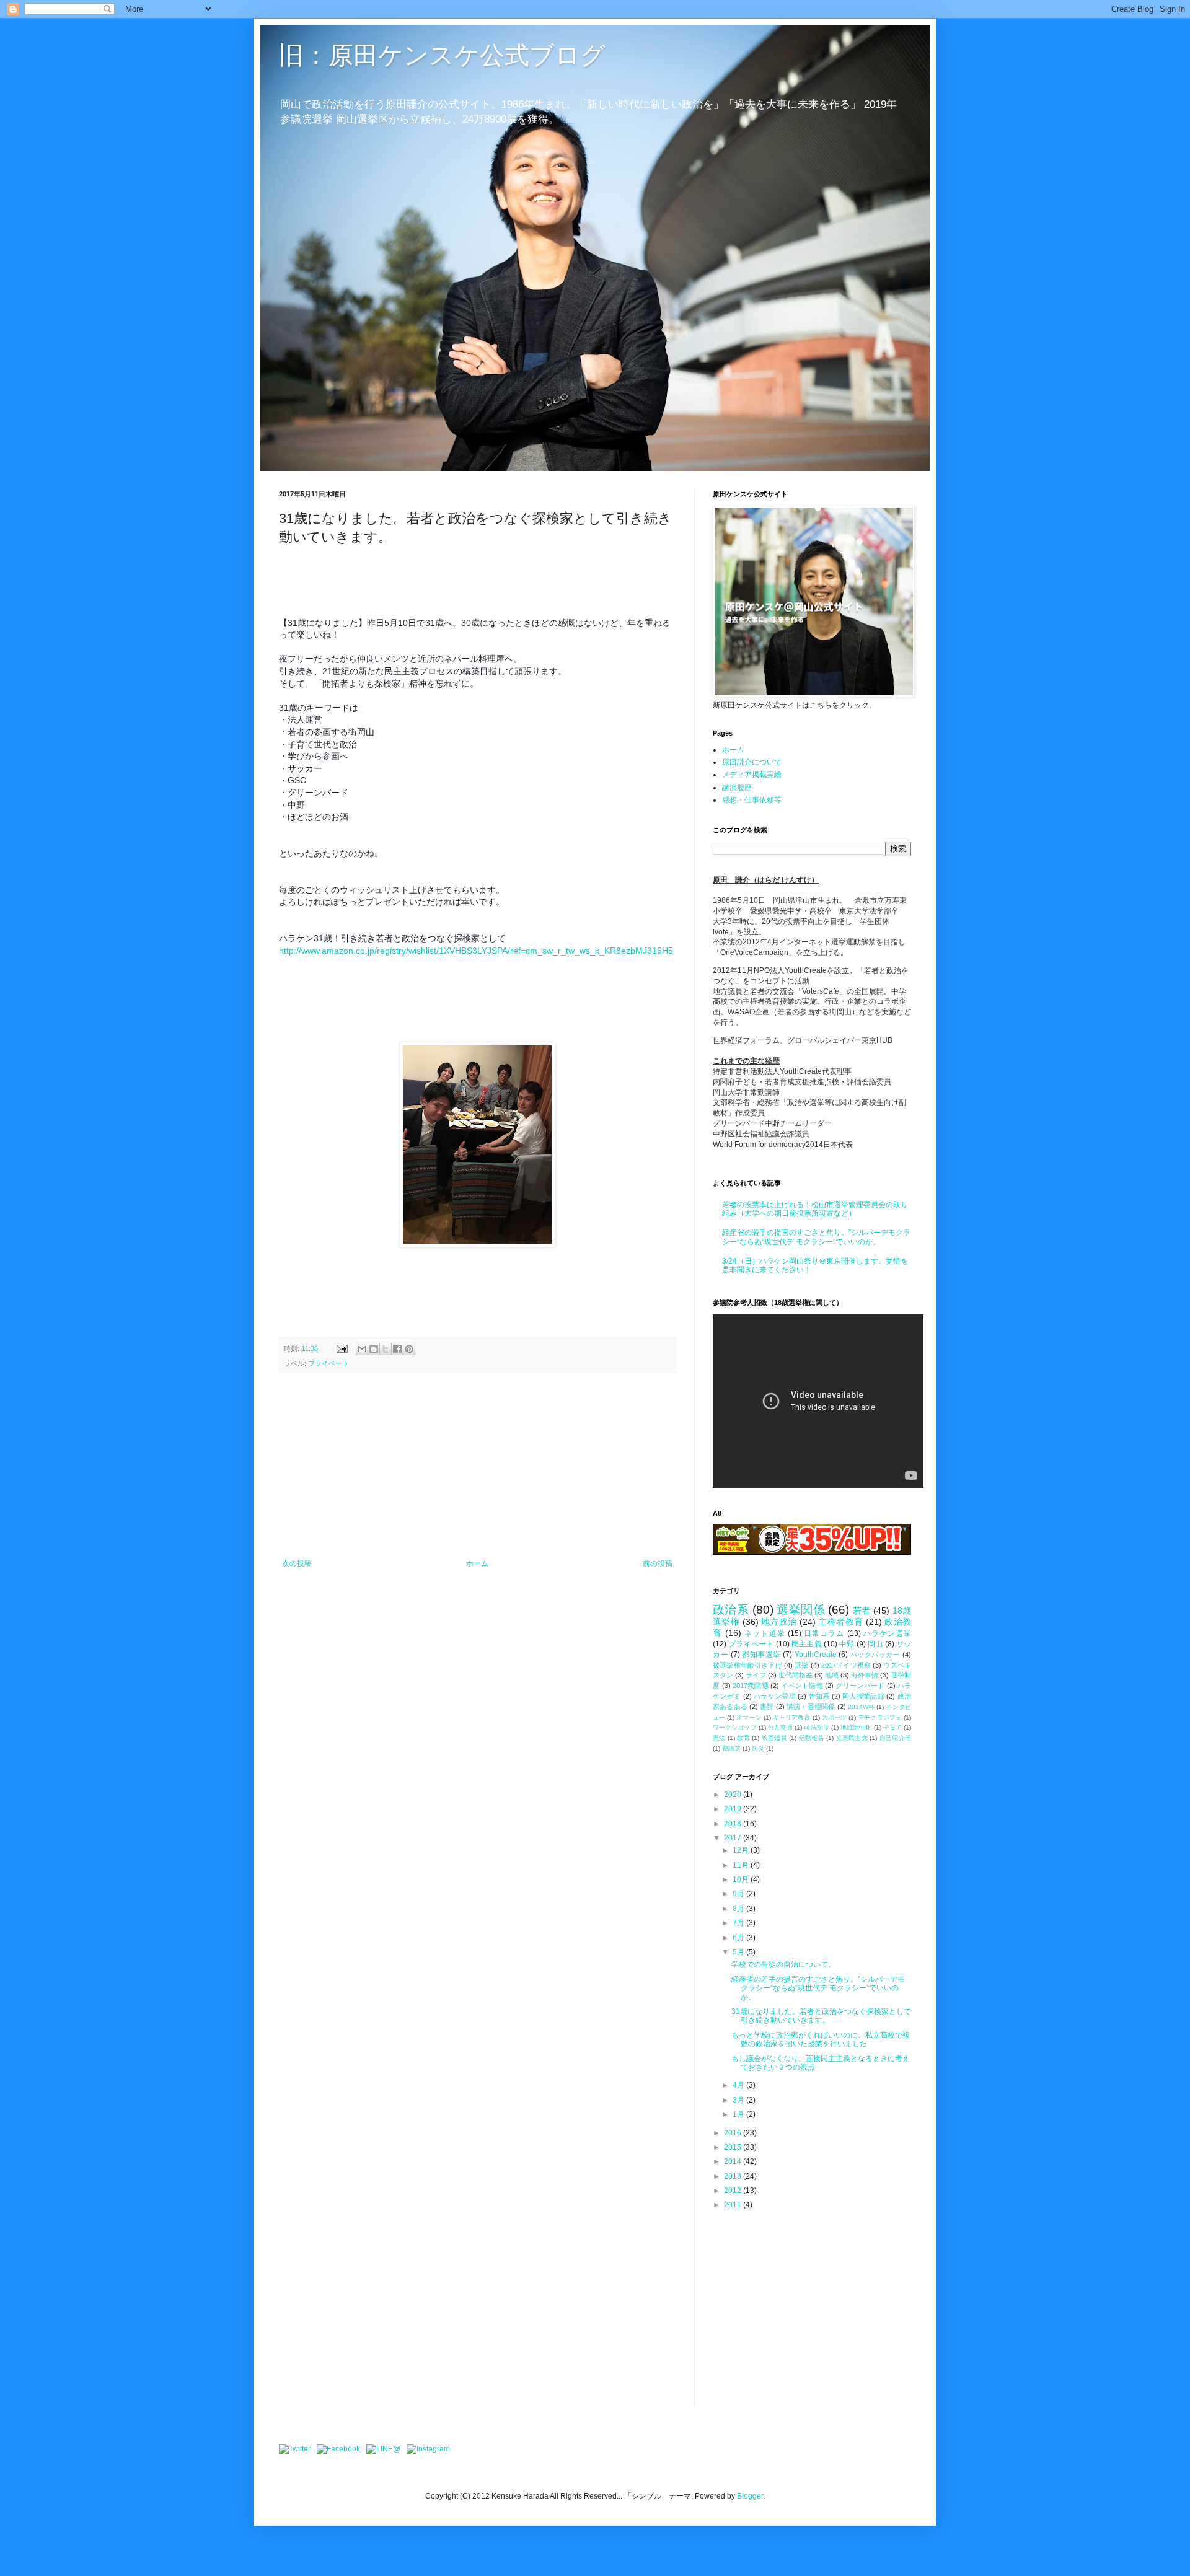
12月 (742, 1850)
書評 (767, 1707)
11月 (742, 1865)
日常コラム (824, 1633)
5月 (739, 1952)
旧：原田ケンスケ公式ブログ (442, 55)
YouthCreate (816, 1655)
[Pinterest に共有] (409, 1349)
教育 (743, 1738)
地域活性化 (856, 1727)
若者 (862, 1611)
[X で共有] (386, 1349)
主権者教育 (840, 1622)
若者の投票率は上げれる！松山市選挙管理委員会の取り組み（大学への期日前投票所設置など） (815, 1209)
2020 (734, 1795)
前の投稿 (658, 1563)
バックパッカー (875, 1655)
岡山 (875, 1644)
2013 (734, 2176)
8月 (739, 1909)
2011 (734, 2205)
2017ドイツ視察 (846, 1665)
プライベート (328, 1363)
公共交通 (780, 1727)
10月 (742, 1879)
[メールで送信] (362, 1349)
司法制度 (816, 1727)
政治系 (731, 1610)
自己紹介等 (895, 1738)
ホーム (477, 1563)
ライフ (756, 1675)
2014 (734, 2161)
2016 (734, 2133)
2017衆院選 (751, 1686)
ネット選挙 (765, 1633)
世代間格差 (796, 1675)
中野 (847, 1644)
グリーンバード (860, 1686)
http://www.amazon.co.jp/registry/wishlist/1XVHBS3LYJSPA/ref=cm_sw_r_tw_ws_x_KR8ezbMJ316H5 (477, 951)
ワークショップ (735, 1727)
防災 (758, 1748)
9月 (739, 1894)
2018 (734, 1824)
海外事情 (865, 1675)
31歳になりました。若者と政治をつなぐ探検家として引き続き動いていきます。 (821, 2016)
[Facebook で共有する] (397, 1349)
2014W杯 (861, 1707)
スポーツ (834, 1717)
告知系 (819, 1696)
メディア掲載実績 (752, 775)
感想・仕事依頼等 (752, 800)
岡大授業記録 (863, 1696)
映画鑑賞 (774, 1738)
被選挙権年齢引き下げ (747, 1665)
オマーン (749, 1717)
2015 (734, 2147)
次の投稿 (297, 1563)
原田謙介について (752, 762)
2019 (734, 1809)
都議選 (731, 1748)
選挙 (801, 1665)
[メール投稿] (342, 1348)
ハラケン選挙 (887, 1633)
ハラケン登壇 (775, 1696)
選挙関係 (801, 1610)
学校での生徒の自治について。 (783, 1964)
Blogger (750, 2496)
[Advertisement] (477, 1466)
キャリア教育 (792, 1717)
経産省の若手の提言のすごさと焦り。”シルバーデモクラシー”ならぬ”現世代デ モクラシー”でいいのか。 (816, 1237)
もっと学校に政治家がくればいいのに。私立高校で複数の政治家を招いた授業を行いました (821, 2039)
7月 (739, 1923)
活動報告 (812, 1738)
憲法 (719, 1738)
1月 (739, 2114)
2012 (734, 2191)
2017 (734, 1838)
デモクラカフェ (880, 1717)
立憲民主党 (852, 1738)
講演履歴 (737, 788)
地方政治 (779, 1622)
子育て (892, 1727)
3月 (739, 2100)
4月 (739, 2085)
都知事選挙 (761, 1655)
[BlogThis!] (374, 1349)
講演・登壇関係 (811, 1707)
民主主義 (807, 1644)
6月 (739, 1938)
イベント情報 (802, 1686)
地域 (832, 1675)
